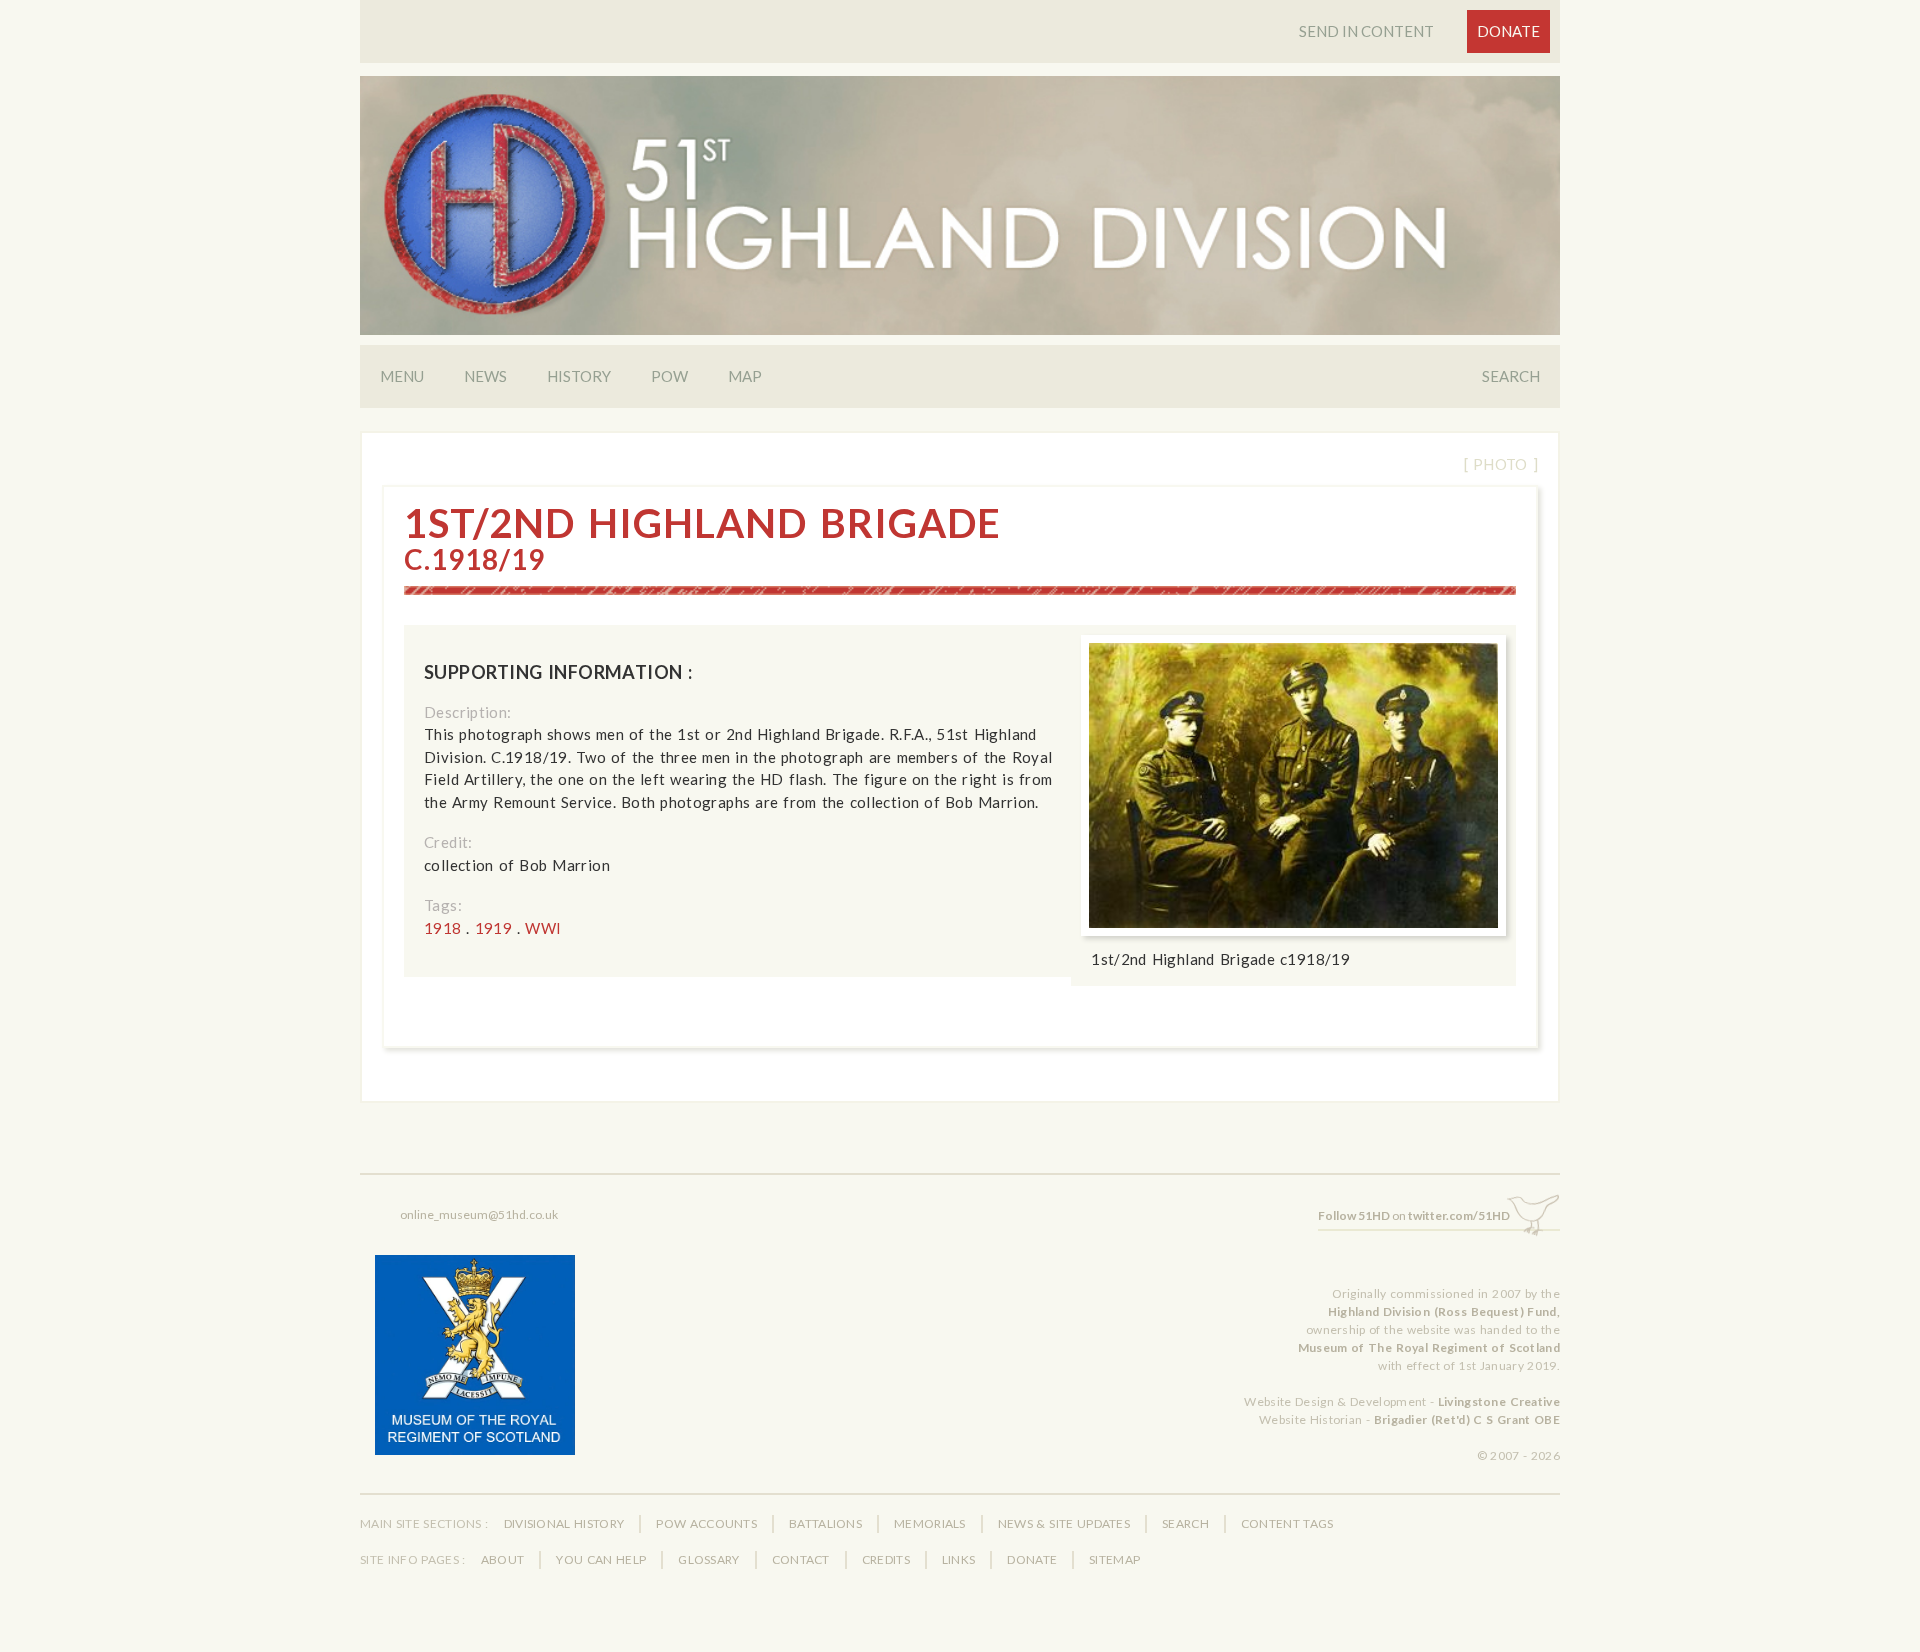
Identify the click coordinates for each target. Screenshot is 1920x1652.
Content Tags (1287, 1523)
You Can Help (601, 1559)
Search (1511, 376)
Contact (801, 1559)
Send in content (1366, 31)
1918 (443, 928)
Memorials (930, 1523)
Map (745, 376)
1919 (494, 928)
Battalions (825, 1523)
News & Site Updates (1064, 1523)
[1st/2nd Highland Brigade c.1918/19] (1293, 785)
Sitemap (1114, 1559)
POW (669, 376)
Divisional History (564, 1523)
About (503, 1559)
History (579, 376)
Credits (886, 1559)
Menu (402, 376)
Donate (1508, 31)
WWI (543, 928)
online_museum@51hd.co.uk (479, 1214)
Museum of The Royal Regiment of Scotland (1429, 1347)
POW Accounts (706, 1523)
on (1414, 1215)
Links (959, 1559)
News (485, 376)
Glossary (708, 1559)
